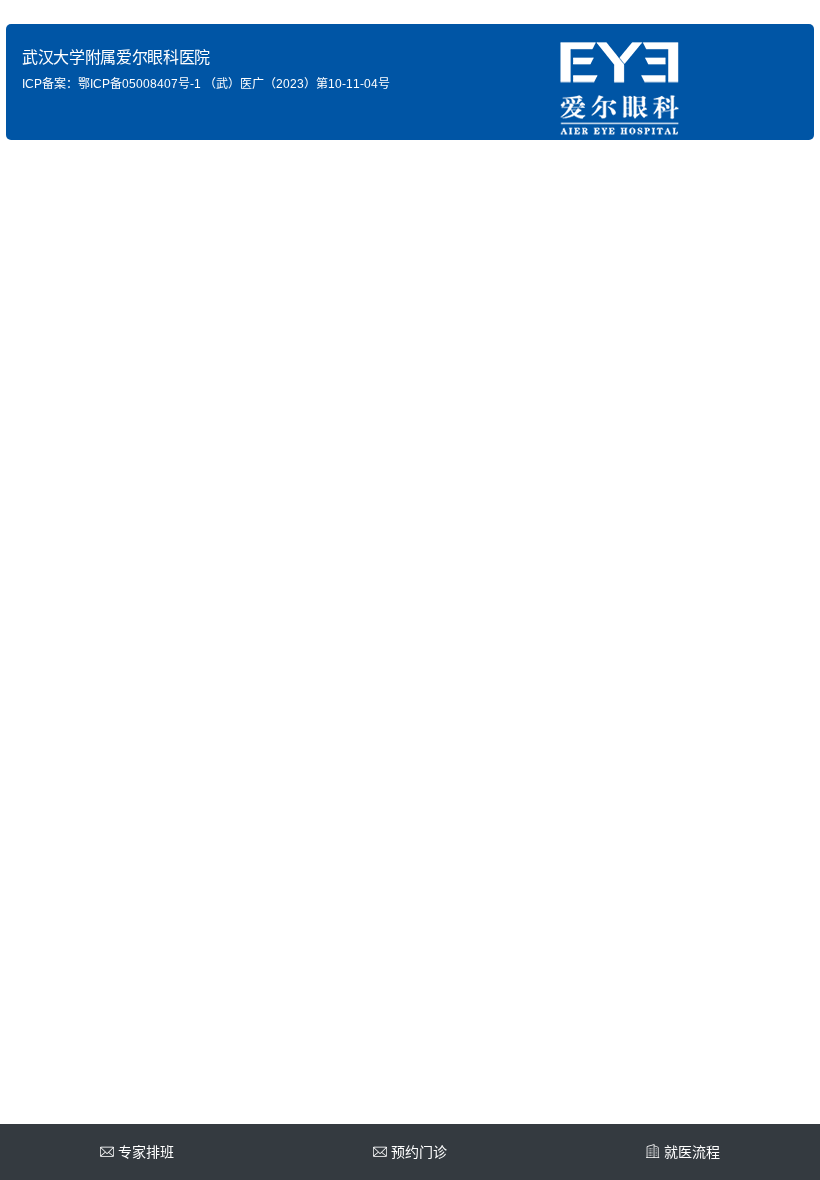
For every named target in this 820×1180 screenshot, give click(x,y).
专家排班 (146, 1152)
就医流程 (692, 1152)
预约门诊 (419, 1152)
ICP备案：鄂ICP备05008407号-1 (111, 84)
